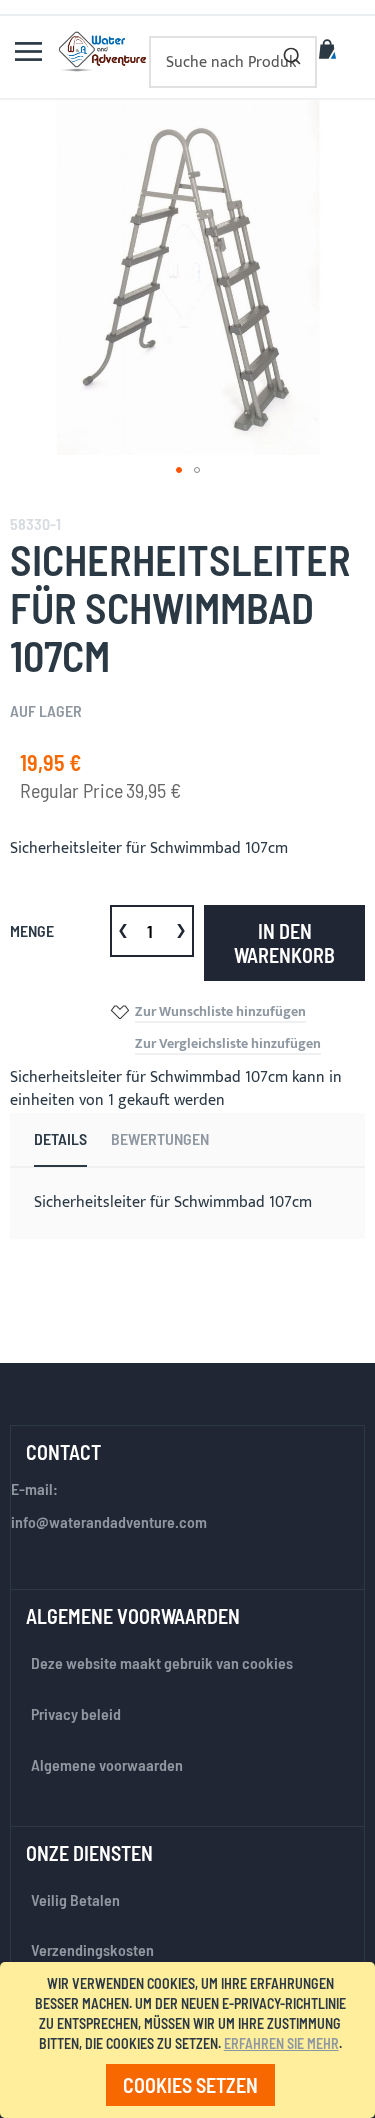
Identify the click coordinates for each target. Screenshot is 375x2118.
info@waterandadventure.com (109, 1521)
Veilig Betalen (75, 1899)
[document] (191, 2040)
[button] (179, 470)
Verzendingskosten (92, 1949)
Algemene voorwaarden (107, 1764)
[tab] (60, 1140)
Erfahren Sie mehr (281, 2043)
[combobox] (233, 62)
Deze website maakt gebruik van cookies (162, 1662)
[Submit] (292, 52)
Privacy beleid (76, 1713)
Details (60, 1138)
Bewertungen (160, 1138)
